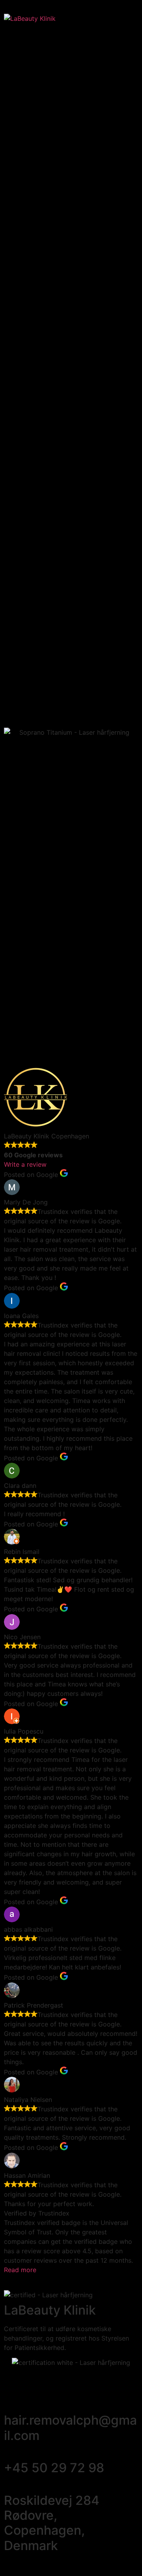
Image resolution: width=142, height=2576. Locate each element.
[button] (125, 18)
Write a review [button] (25, 1164)
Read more (20, 2270)
